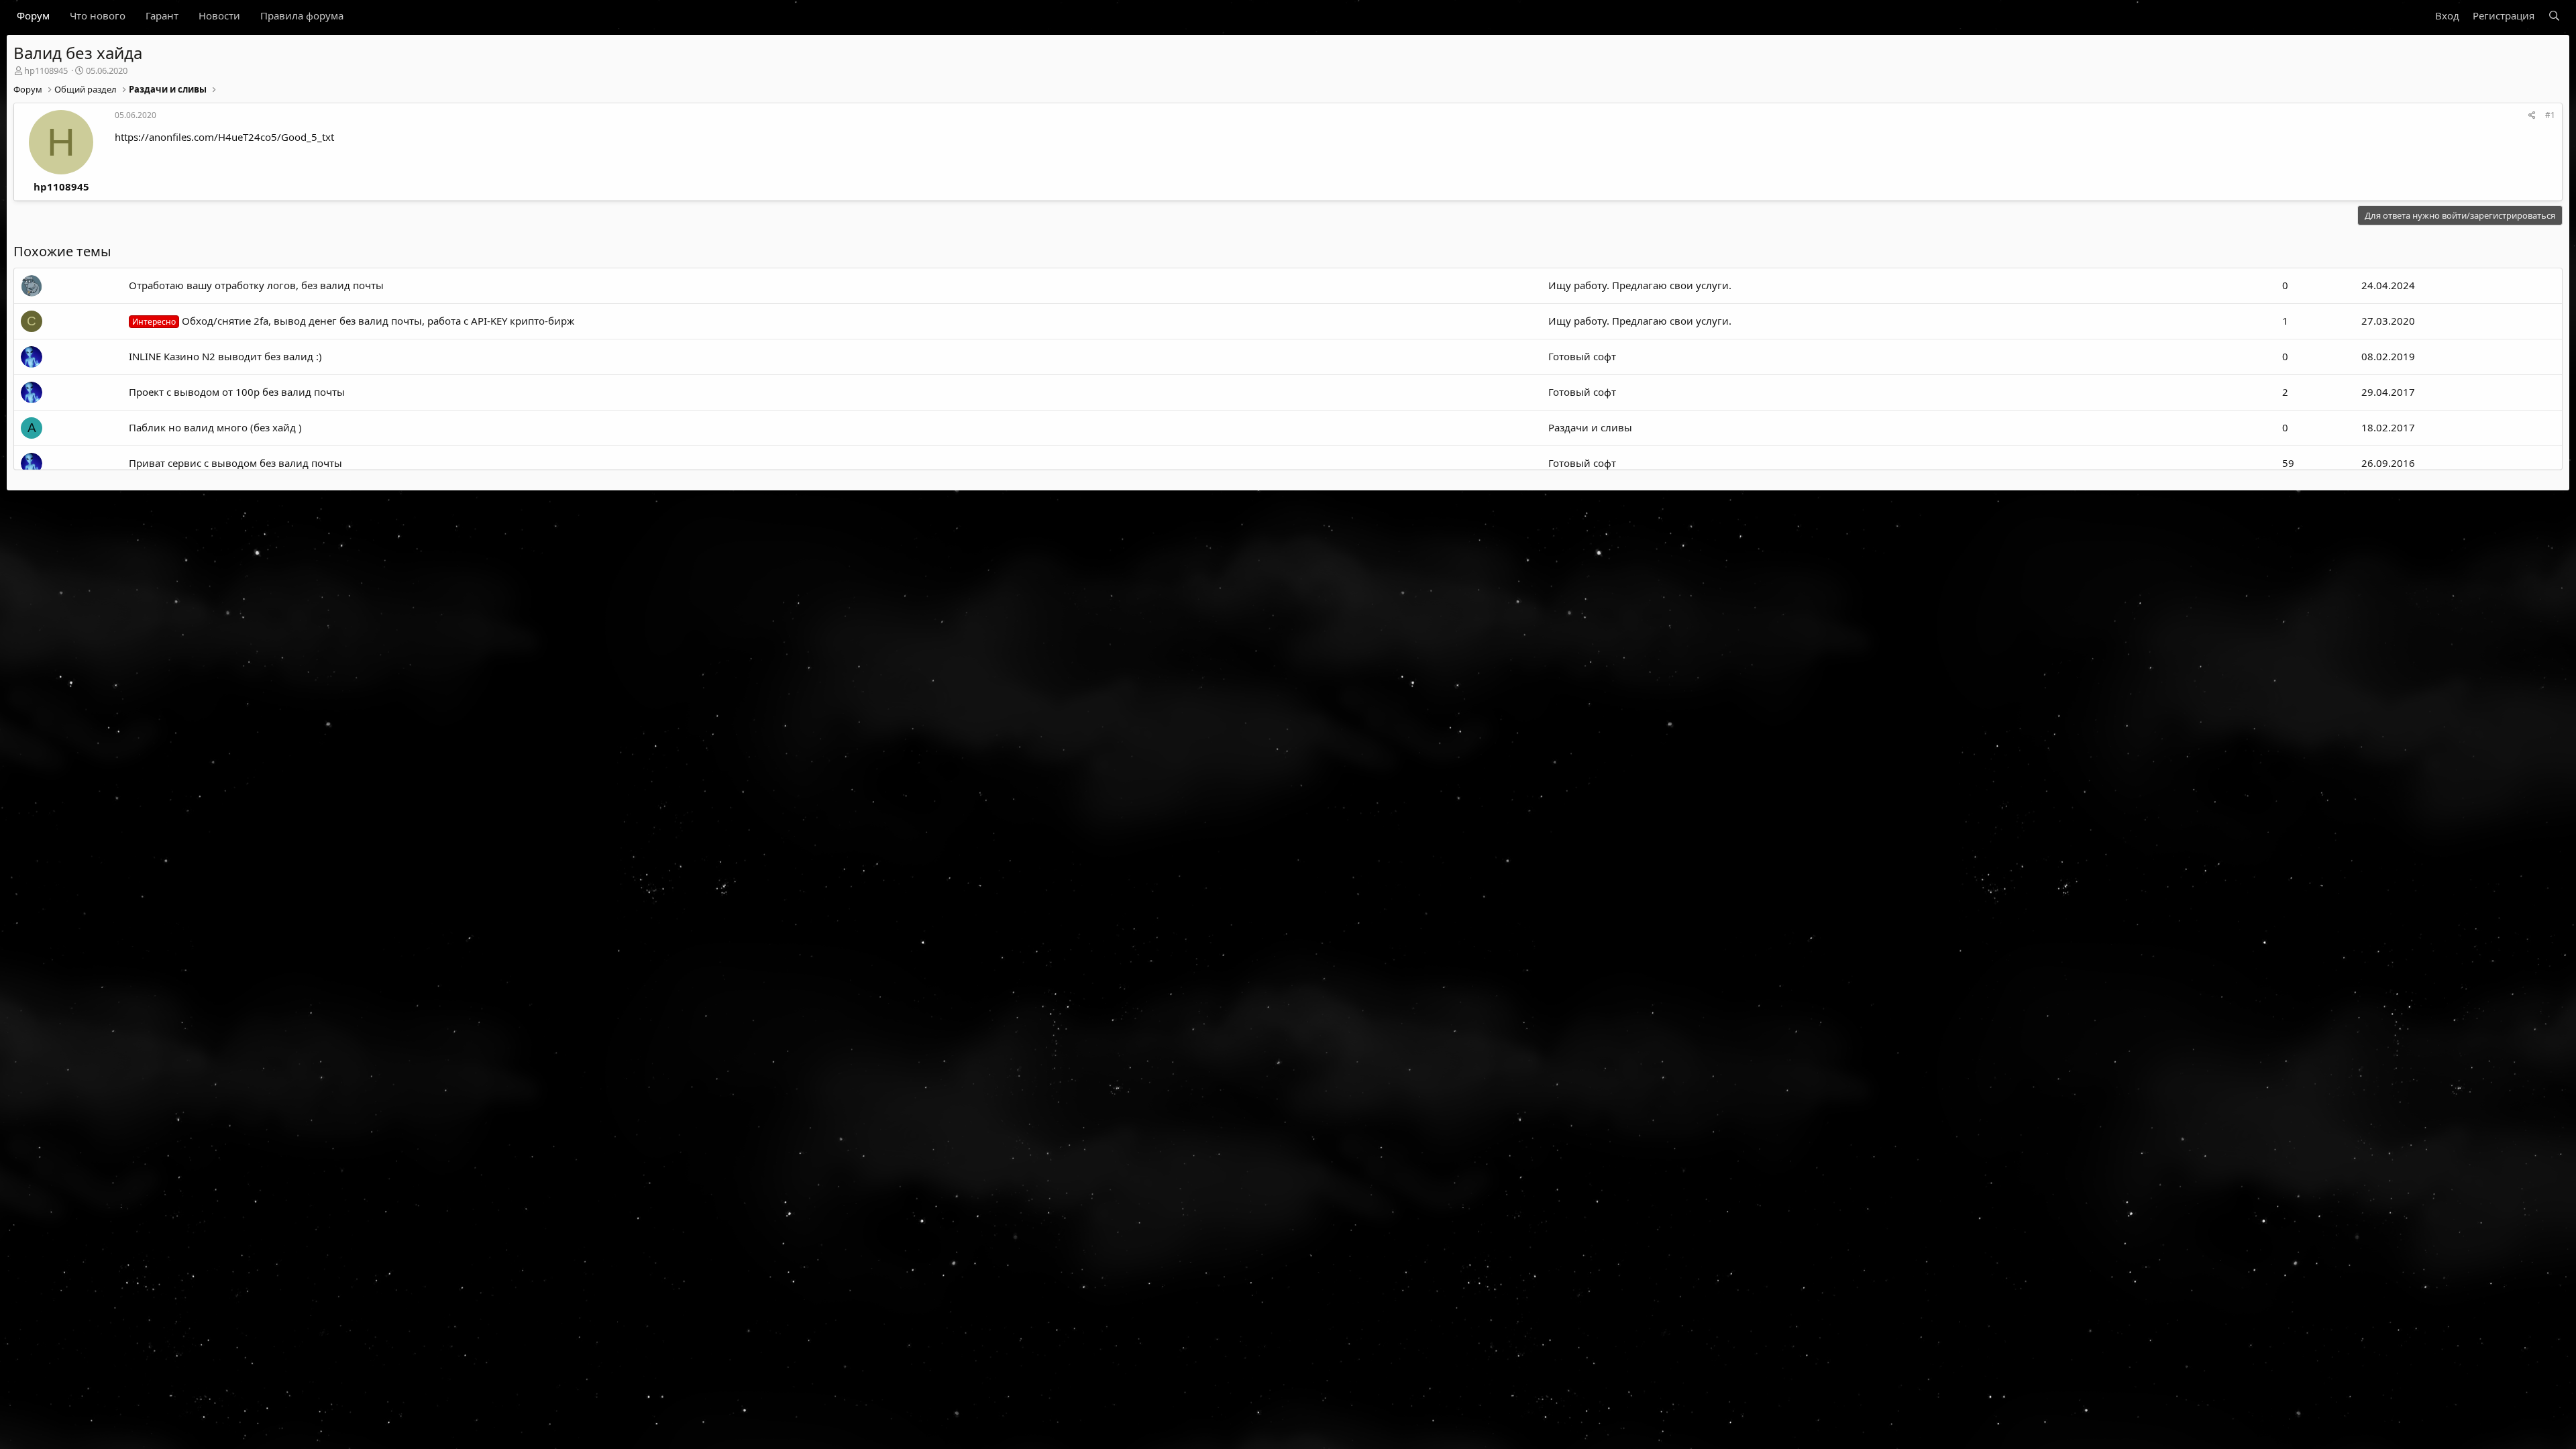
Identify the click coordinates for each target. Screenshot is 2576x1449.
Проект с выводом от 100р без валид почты (237, 392)
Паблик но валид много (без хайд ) (215, 427)
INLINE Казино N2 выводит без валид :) (225, 356)
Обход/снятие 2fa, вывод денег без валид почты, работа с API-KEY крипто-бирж (353, 321)
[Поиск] (2554, 16)
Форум (33, 15)
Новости (219, 15)
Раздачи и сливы (1590, 427)
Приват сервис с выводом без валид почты (235, 463)
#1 (2550, 115)
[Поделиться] (2532, 116)
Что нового (98, 15)
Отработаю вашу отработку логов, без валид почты (256, 285)
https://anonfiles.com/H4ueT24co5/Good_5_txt (224, 137)
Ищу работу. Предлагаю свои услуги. (1640, 285)
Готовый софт (1582, 356)
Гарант (162, 15)
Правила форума (302, 15)
